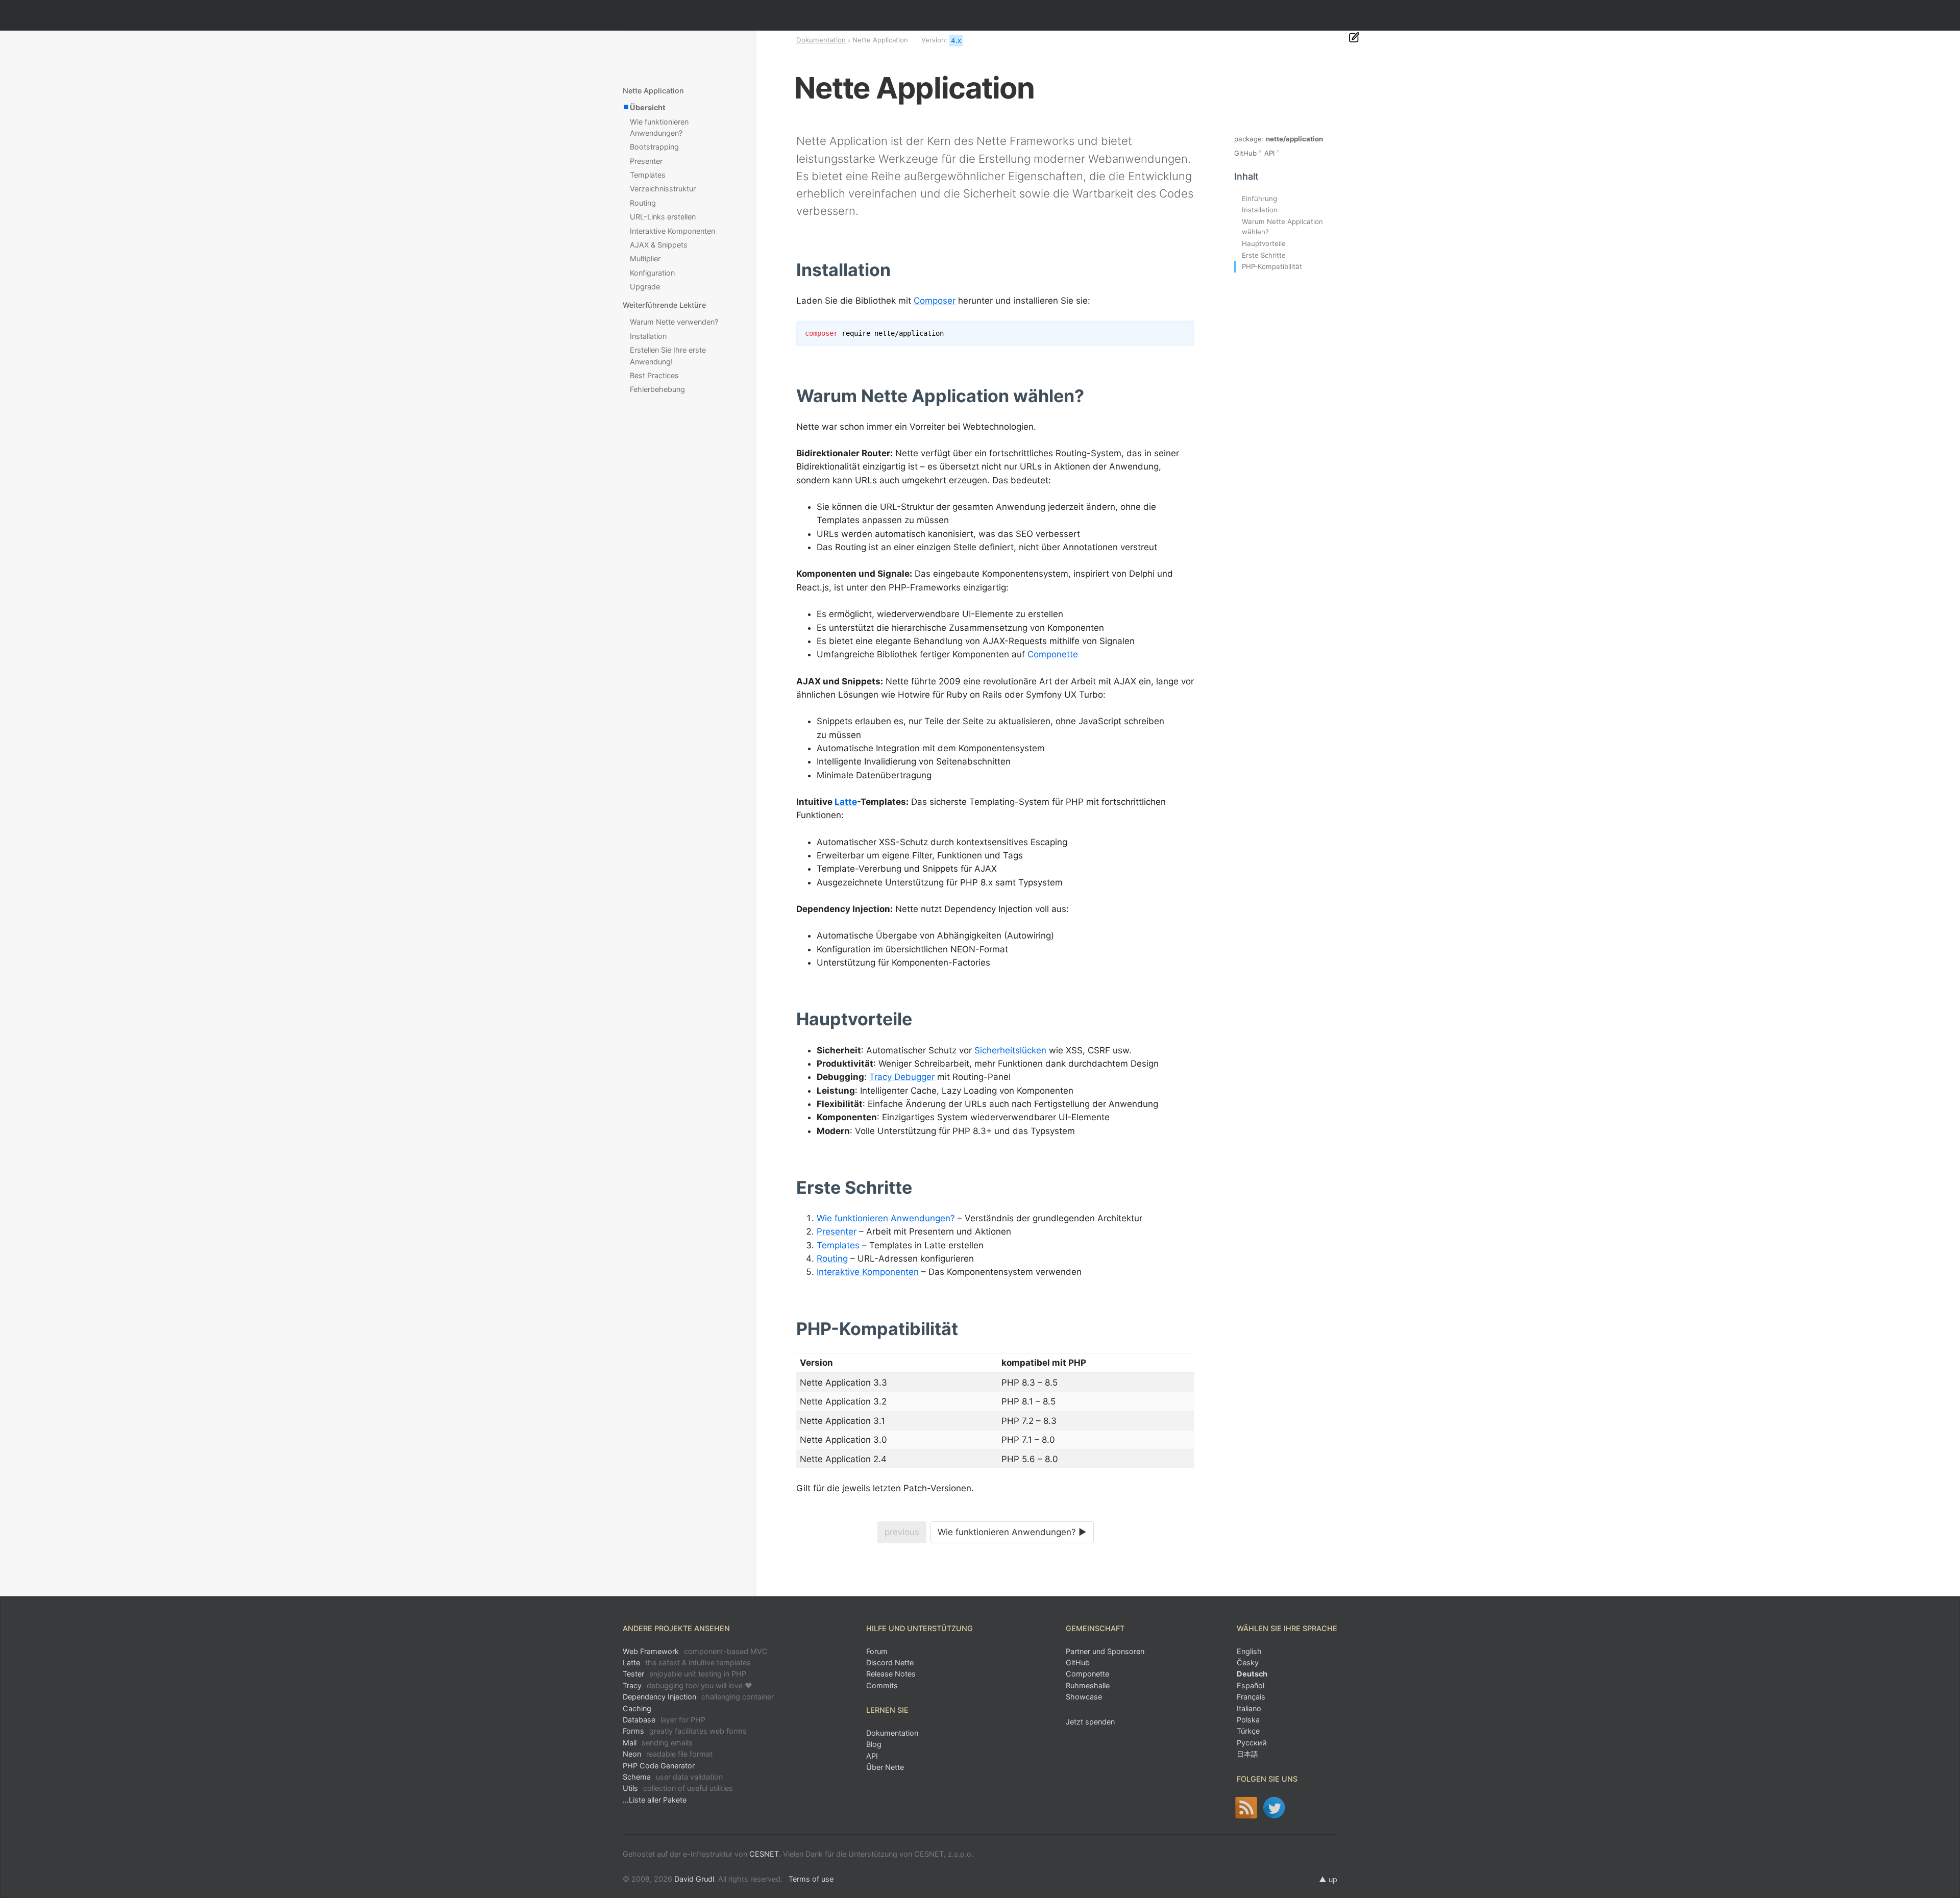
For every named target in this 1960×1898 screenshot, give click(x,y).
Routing (832, 1259)
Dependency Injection (698, 1697)
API (1270, 153)
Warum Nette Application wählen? (1282, 227)
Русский (1252, 1743)
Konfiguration (652, 273)
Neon (668, 1754)
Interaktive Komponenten (868, 1272)
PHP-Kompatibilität (1272, 266)
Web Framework (695, 1651)
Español (1251, 1685)
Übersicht (648, 107)
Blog (874, 1744)
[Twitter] (1274, 1808)
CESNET (764, 1854)
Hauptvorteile (1264, 243)
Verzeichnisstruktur (663, 189)
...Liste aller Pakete (655, 1800)
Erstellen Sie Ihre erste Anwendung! (668, 355)
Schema (673, 1777)
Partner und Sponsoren (1105, 1651)
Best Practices (654, 375)
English (1249, 1651)
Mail (658, 1743)
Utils (678, 1788)
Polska (1248, 1720)
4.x (956, 40)
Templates (838, 1245)
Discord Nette (890, 1662)
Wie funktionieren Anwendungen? (886, 1218)
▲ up (1328, 1879)
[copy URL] (895, 270)
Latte (846, 802)
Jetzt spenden (1090, 1722)
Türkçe (1248, 1731)
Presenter (837, 1231)
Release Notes (891, 1674)
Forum (877, 1651)
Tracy (688, 1685)
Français (1251, 1697)
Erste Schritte (1264, 255)
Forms (685, 1731)
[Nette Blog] (1246, 1808)
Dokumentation (821, 40)
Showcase (1084, 1697)
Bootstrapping (654, 147)
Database (664, 1720)
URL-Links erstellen (663, 217)
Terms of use (811, 1879)
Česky (1248, 1662)
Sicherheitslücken (1010, 1050)
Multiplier (645, 258)
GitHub (1245, 153)
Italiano (1249, 1708)
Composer (935, 301)
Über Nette (885, 1767)
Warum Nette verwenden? (674, 322)
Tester (684, 1674)
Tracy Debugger (902, 1077)
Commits (882, 1685)
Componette (1053, 654)
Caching (637, 1708)
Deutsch (1252, 1674)
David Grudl (694, 1879)
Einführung (1259, 199)
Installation (648, 336)
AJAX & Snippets (659, 245)
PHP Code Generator (659, 1766)
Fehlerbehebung (657, 389)
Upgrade (645, 287)
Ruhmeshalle (1088, 1685)
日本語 (1247, 1754)
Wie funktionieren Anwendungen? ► (1012, 1532)
